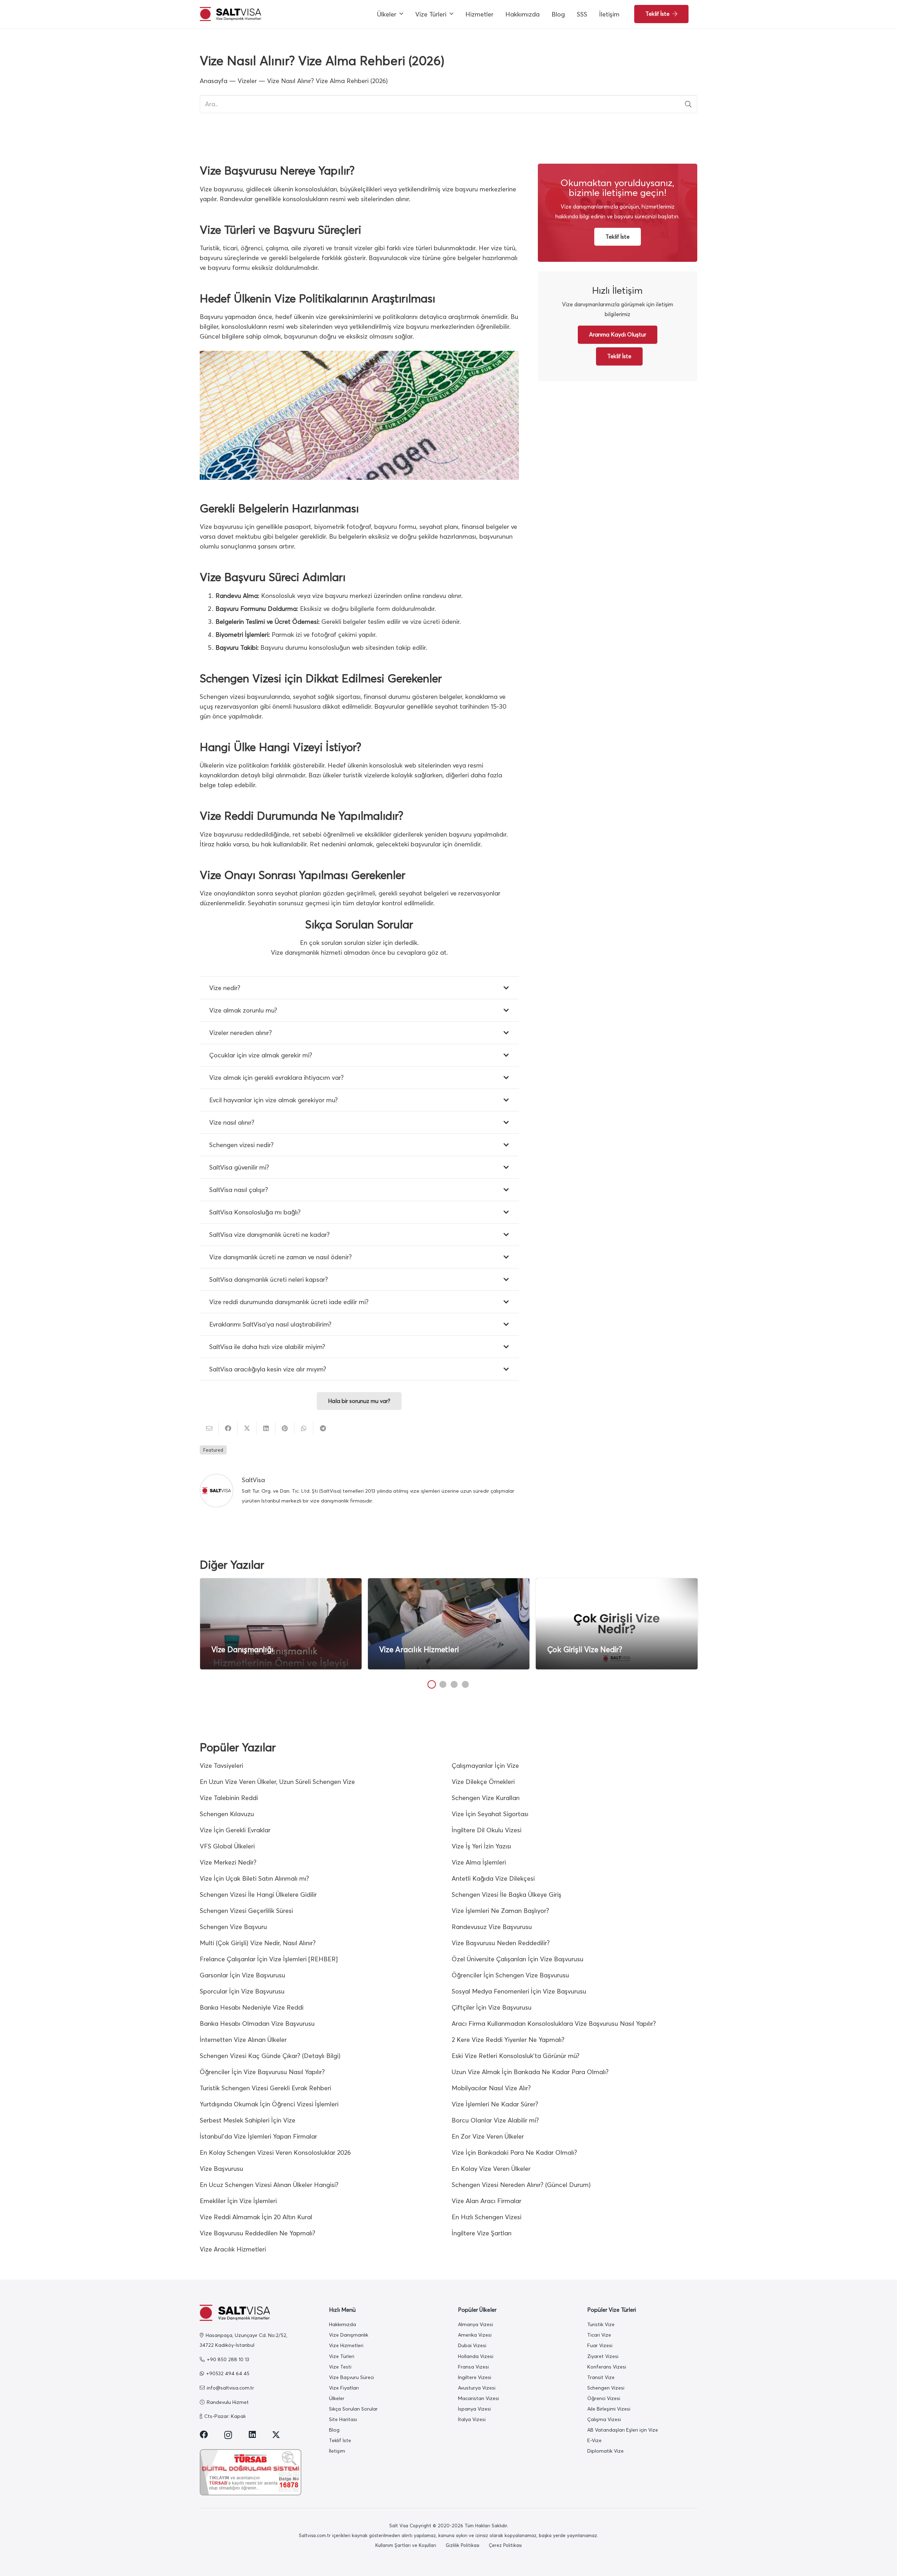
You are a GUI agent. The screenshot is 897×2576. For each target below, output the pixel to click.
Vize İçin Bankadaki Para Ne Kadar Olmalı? (514, 2152)
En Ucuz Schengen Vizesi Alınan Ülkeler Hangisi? (269, 2185)
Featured (213, 1450)
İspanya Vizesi (474, 2409)
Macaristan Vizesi (478, 2398)
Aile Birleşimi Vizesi (609, 2409)
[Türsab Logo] (255, 2472)
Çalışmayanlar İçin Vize (485, 1766)
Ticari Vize (599, 2335)
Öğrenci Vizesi (604, 2398)
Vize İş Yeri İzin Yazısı (481, 1846)
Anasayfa (214, 81)
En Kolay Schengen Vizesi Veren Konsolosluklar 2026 (275, 2152)
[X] (276, 2435)
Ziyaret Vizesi (603, 2356)
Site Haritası (343, 2419)
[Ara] (688, 104)
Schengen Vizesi (606, 2388)
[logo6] (230, 14)
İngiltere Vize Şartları (482, 2233)
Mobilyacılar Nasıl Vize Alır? (491, 2088)
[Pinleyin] (285, 1428)
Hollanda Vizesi (476, 2356)
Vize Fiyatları (344, 2388)
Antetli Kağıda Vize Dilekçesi (493, 1878)
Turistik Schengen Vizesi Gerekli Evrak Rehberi (265, 2088)
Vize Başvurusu (221, 2169)
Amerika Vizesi (475, 2335)
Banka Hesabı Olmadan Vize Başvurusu (257, 2023)
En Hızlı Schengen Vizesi (487, 2217)
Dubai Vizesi (472, 2345)
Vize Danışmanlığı (242, 1650)
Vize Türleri (342, 2356)
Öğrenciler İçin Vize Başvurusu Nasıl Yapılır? (262, 2072)
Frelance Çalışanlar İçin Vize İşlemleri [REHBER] (269, 1959)
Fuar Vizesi (600, 2345)
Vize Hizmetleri (346, 2345)
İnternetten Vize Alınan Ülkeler (243, 2040)
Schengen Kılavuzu (227, 1814)
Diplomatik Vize (605, 2451)
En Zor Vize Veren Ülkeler (488, 2136)
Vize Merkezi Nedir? (228, 1862)
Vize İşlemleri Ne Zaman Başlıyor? (500, 1911)
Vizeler (247, 81)
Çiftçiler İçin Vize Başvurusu (492, 2007)
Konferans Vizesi (607, 2367)
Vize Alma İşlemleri (479, 1862)
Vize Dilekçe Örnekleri (483, 1782)
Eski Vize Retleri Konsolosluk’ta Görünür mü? (516, 2056)
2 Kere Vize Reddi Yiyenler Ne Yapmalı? (508, 2040)
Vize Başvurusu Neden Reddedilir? (501, 1943)
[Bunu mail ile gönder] (209, 1428)
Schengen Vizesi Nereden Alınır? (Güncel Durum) (521, 2185)
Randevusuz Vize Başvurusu (492, 1927)
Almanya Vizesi (475, 2324)
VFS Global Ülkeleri (227, 1846)
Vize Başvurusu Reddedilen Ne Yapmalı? (258, 2233)
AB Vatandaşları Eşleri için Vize (623, 2430)
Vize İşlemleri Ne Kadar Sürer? (495, 2104)
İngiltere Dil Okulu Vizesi (487, 1830)
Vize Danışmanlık (349, 2335)
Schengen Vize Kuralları (486, 1798)
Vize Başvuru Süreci (351, 2377)
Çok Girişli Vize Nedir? (585, 1650)
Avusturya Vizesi (477, 2388)
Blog (334, 2430)
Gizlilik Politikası (463, 2545)
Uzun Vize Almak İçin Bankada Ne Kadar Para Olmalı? (530, 2072)
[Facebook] (204, 2435)
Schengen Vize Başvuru (233, 1927)
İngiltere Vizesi (475, 2377)
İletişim (337, 2451)
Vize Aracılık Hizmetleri (419, 1650)
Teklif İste (340, 2440)
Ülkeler (337, 2398)
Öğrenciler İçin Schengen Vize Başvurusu (510, 1975)
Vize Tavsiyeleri (221, 1766)
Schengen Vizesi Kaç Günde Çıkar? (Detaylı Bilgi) (270, 2056)
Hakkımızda (343, 2324)
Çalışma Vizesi (604, 2419)
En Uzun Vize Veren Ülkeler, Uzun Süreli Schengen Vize (277, 1782)
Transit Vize (601, 2377)
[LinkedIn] (252, 2435)
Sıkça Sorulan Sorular (353, 2409)
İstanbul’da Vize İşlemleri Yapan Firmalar (258, 2136)
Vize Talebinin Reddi (229, 1798)
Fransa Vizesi (473, 2367)
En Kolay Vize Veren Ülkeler (491, 2169)
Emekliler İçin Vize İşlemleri (238, 2201)
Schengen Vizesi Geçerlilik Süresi (246, 1911)
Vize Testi (340, 2367)
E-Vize (594, 2440)
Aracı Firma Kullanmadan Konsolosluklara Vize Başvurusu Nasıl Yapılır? (554, 2023)
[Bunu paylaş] (228, 1428)
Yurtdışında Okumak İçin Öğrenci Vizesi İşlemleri (269, 2104)
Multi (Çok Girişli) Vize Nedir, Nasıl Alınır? (258, 1943)
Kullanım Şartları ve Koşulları (406, 2545)
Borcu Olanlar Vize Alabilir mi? (495, 2120)
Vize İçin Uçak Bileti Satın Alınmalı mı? (254, 1878)
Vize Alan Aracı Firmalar (487, 2201)
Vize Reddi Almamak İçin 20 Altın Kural (256, 2217)
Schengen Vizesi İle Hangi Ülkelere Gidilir (258, 1894)
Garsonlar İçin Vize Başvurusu (242, 1975)
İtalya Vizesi (472, 2419)
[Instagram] (228, 2435)
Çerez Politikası (505, 2545)
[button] (401, 14)
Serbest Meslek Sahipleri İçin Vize (248, 2120)
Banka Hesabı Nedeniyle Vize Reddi (252, 2007)
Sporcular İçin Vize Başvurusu (242, 1991)
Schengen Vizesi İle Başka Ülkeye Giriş (506, 1894)
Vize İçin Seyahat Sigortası (490, 1814)
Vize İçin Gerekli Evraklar (235, 1830)
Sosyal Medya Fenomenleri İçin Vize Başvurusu (519, 1991)
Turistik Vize (601, 2324)
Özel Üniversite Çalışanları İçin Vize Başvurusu (518, 1959)
